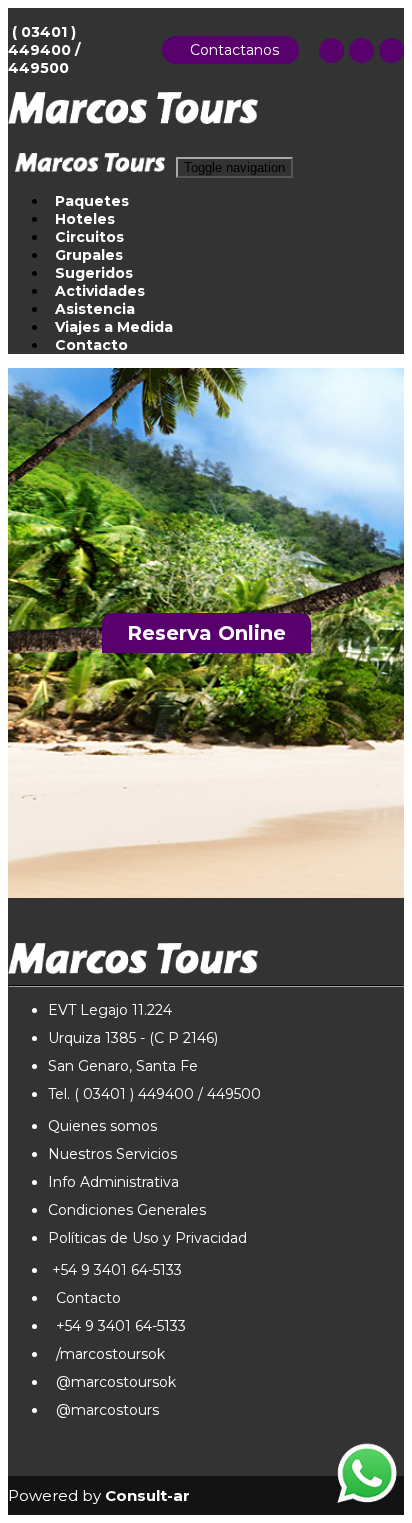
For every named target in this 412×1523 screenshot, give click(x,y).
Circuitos (89, 237)
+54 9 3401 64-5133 (115, 1270)
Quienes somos (102, 1126)
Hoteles (85, 219)
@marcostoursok (112, 1382)
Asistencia (95, 309)
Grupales (89, 255)
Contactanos (230, 50)
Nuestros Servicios (112, 1154)
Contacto (91, 345)
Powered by (99, 1495)
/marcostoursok (106, 1354)
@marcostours (103, 1410)
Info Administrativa (113, 1182)
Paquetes (92, 201)
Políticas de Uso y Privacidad (147, 1238)
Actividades (100, 291)
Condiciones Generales (127, 1210)
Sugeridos (94, 273)
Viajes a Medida (114, 327)
